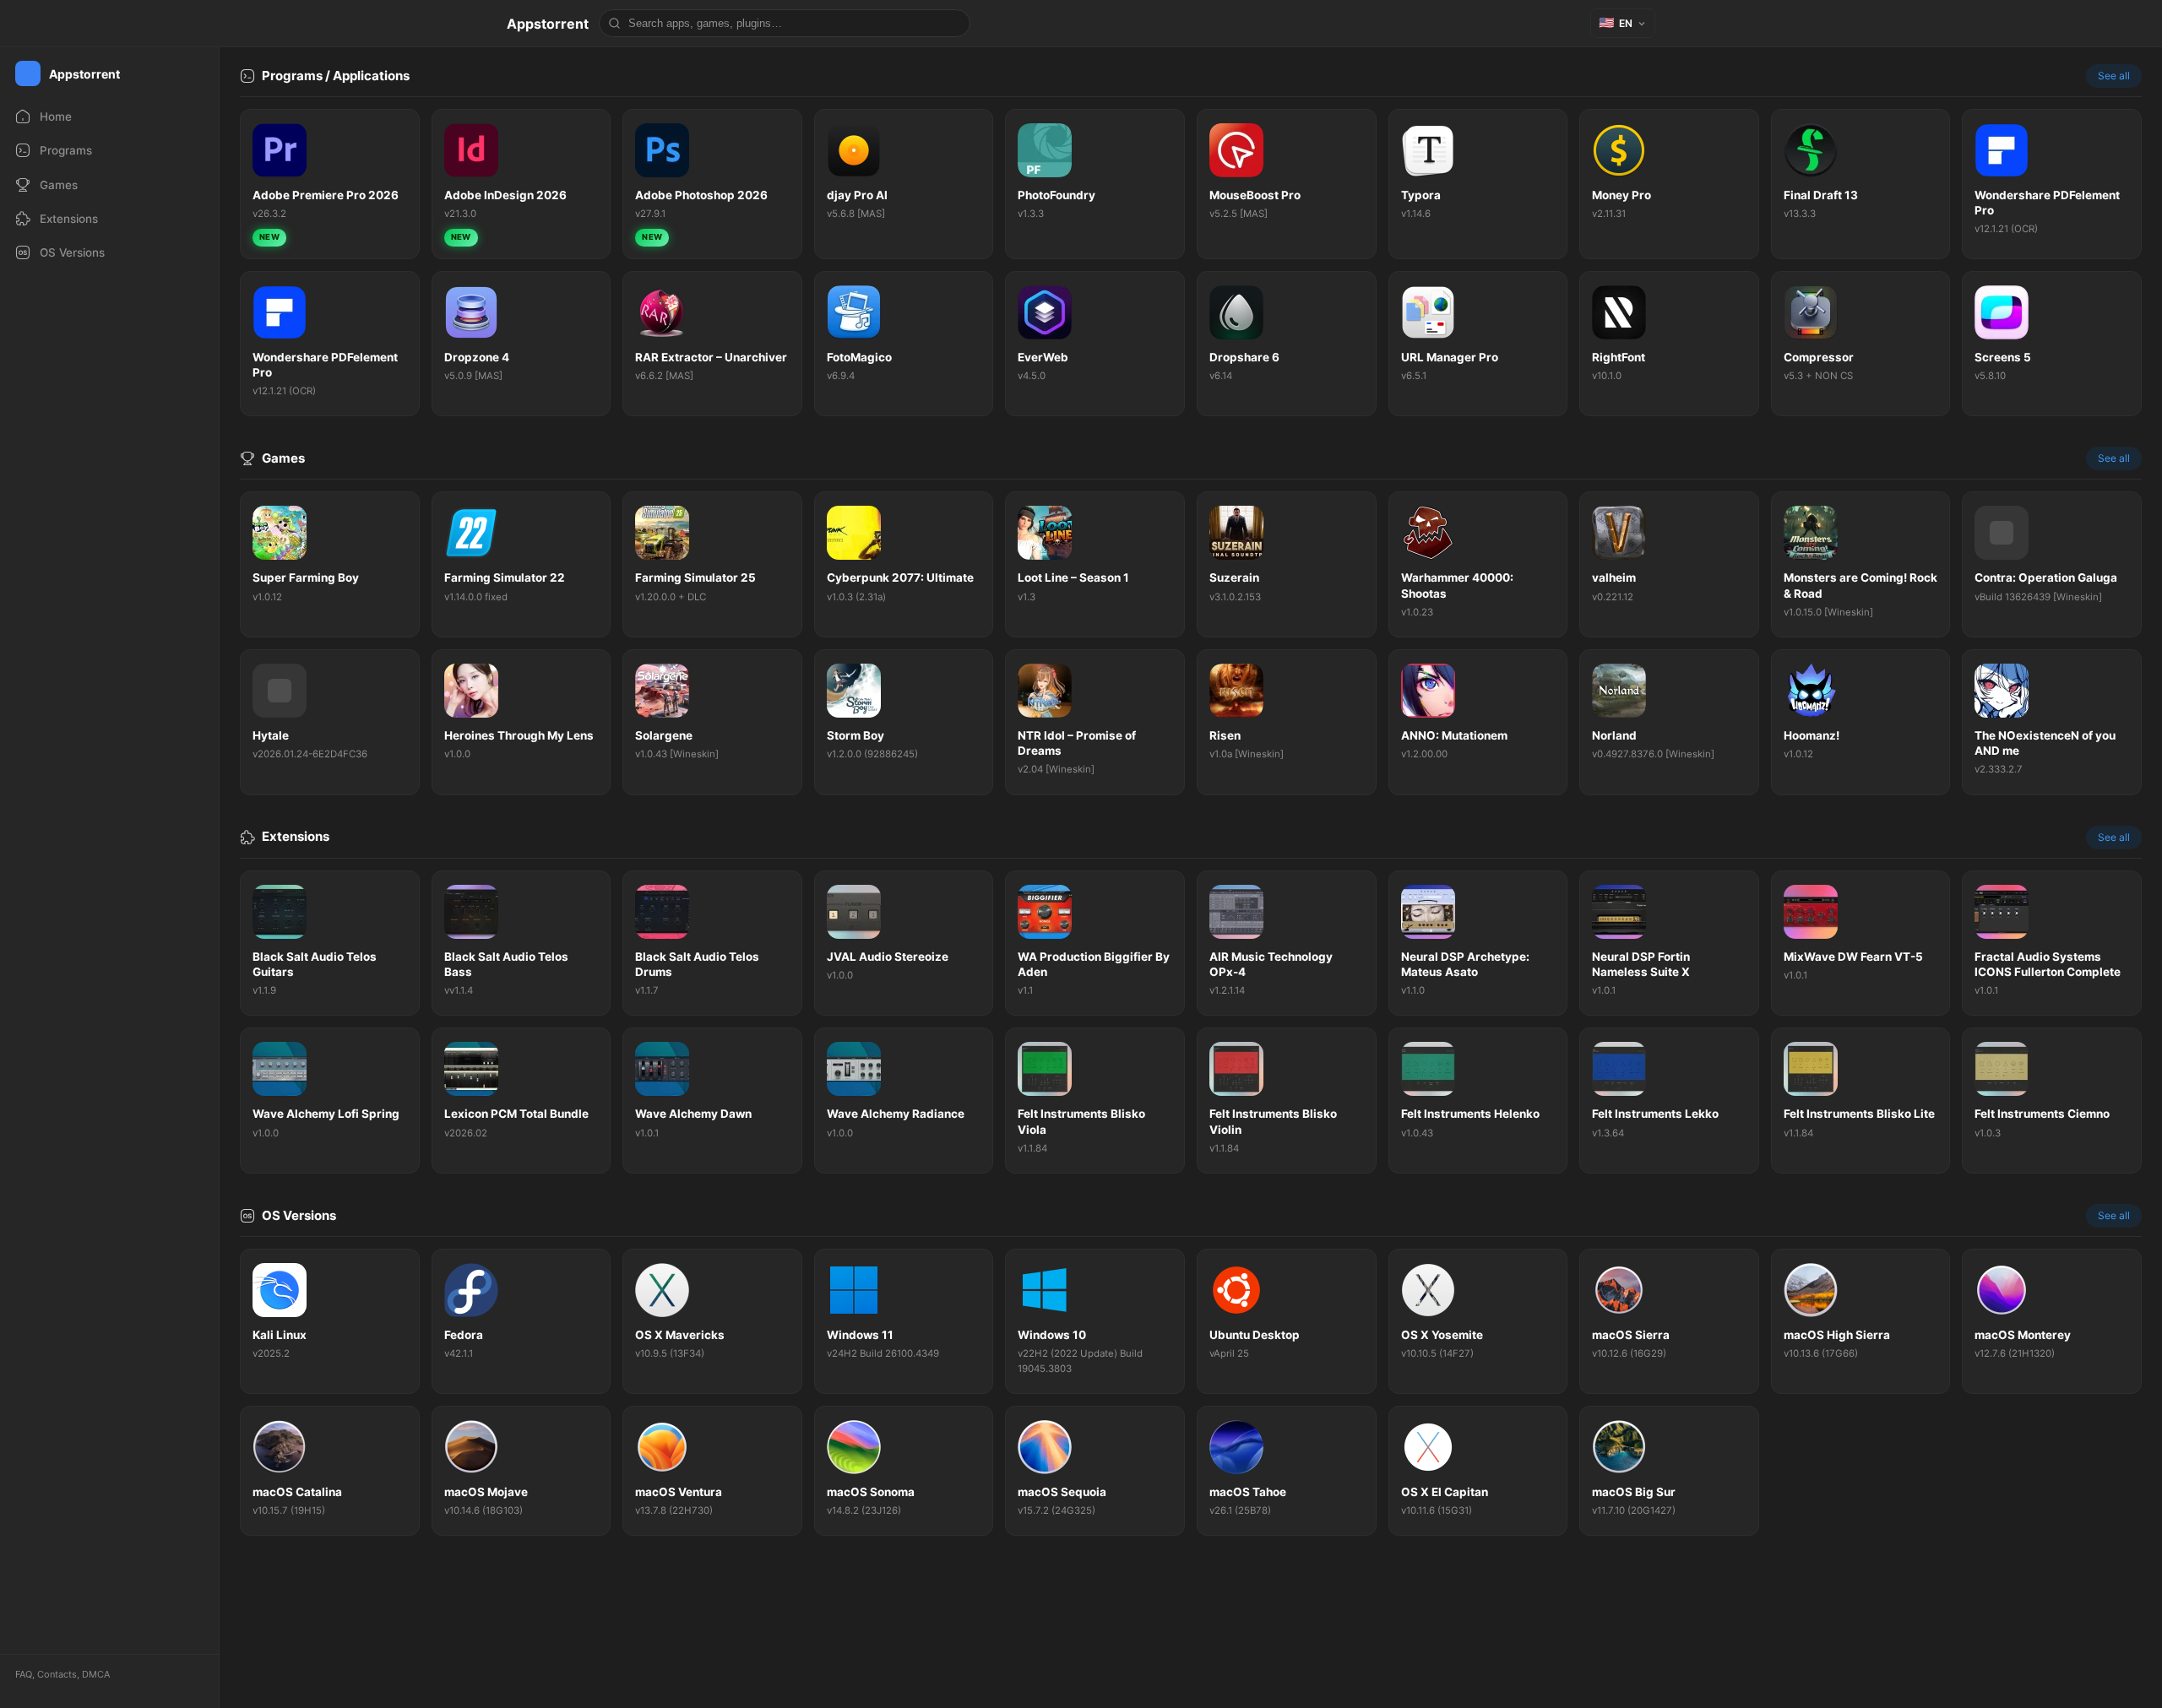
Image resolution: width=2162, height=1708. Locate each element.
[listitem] (330, 184)
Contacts (57, 1674)
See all (2114, 76)
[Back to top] (2076, 1669)
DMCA (96, 1674)
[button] (1623, 23)
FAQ (24, 1674)
